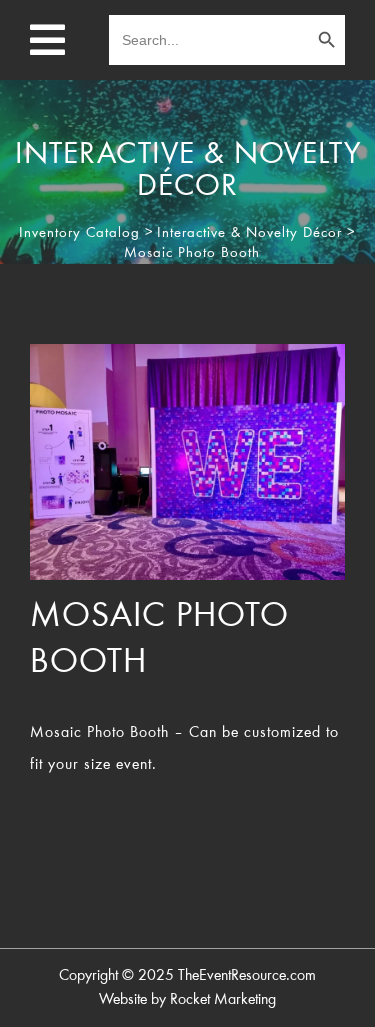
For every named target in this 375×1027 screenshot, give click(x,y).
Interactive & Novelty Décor (249, 233)
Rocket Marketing (223, 1000)
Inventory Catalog (79, 233)
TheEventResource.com (247, 976)
